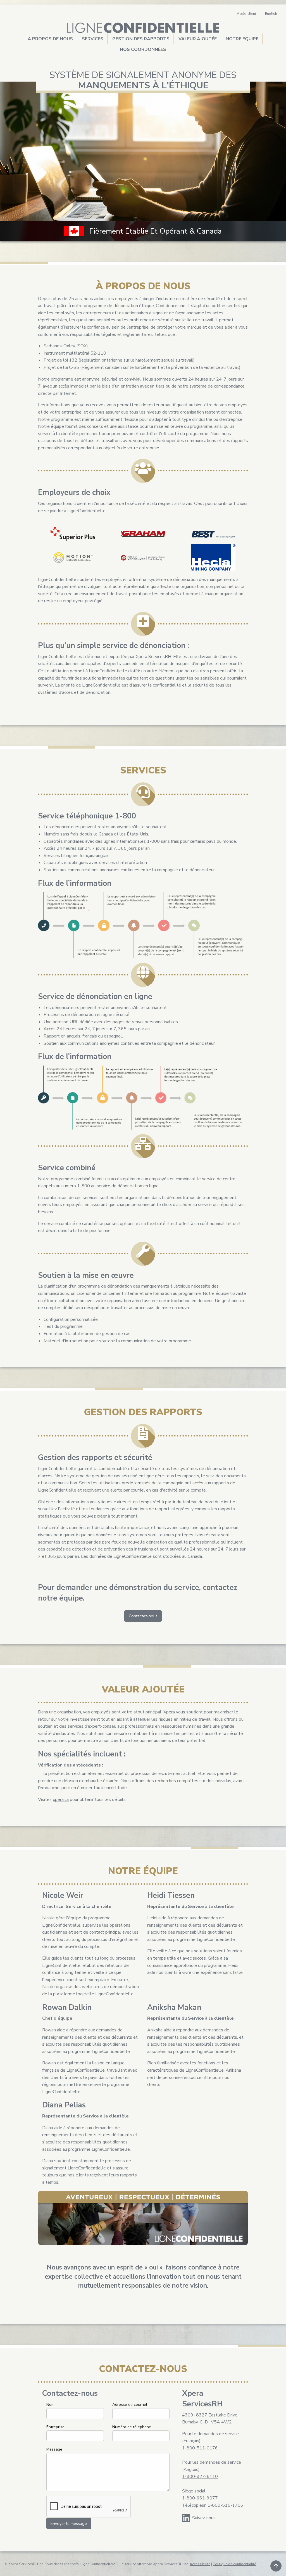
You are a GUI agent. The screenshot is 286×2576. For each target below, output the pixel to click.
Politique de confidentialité (234, 2564)
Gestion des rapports (141, 39)
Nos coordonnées (143, 49)
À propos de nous (50, 39)
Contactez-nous (143, 1616)
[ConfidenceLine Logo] (143, 28)
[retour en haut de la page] (276, 2566)
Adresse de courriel (130, 2405)
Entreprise (55, 2427)
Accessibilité (200, 2564)
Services (93, 39)
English (271, 14)
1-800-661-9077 (200, 2498)
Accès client (246, 14)
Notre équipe (242, 39)
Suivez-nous (204, 2518)
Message (54, 2449)
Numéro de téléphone (132, 2427)
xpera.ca (61, 1799)
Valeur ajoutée (198, 39)
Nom (50, 2405)
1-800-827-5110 (200, 2477)
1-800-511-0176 (200, 2448)
